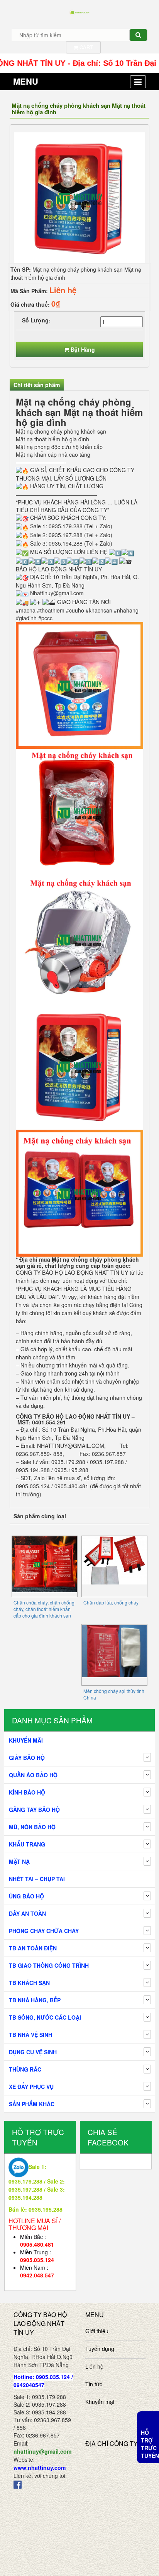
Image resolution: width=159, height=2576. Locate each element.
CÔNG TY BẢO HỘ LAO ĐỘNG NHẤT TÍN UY (72, 1272)
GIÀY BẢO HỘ (27, 1758)
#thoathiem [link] (51, 610)
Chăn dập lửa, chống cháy (111, 1602)
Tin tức (94, 2384)
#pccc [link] (45, 618)
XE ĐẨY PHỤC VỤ (31, 2087)
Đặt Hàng (83, 349)
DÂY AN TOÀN (27, 1913)
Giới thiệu (97, 2331)
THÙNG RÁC (25, 2069)
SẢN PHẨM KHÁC (32, 2104)
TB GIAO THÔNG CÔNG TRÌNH (49, 1965)
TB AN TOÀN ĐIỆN (33, 1948)
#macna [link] (26, 610)
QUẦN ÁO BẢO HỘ (33, 1775)
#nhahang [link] (126, 610)
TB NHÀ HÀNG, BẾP (35, 2000)
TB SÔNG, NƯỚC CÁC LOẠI (45, 2017)
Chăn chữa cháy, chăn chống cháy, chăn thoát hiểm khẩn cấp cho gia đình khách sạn (44, 1609)
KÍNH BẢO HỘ (27, 1792)
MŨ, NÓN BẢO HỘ (32, 1827)
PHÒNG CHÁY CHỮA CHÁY (44, 1931)
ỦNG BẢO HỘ (26, 1896)
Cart (85, 47)
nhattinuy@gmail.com (42, 2451)
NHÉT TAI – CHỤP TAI (37, 1879)
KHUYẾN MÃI (26, 1740)
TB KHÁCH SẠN (29, 1983)
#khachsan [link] (99, 610)
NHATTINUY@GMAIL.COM (71, 1446)
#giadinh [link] (26, 618)
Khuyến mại (100, 2402)
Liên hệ (94, 2366)
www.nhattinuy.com (40, 2467)
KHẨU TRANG (27, 1844)
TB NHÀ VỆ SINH (30, 2035)
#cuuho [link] (75, 610)
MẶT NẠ (19, 1861)
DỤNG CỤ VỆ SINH (33, 2052)
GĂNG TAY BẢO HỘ (34, 1810)
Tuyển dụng (100, 2349)
